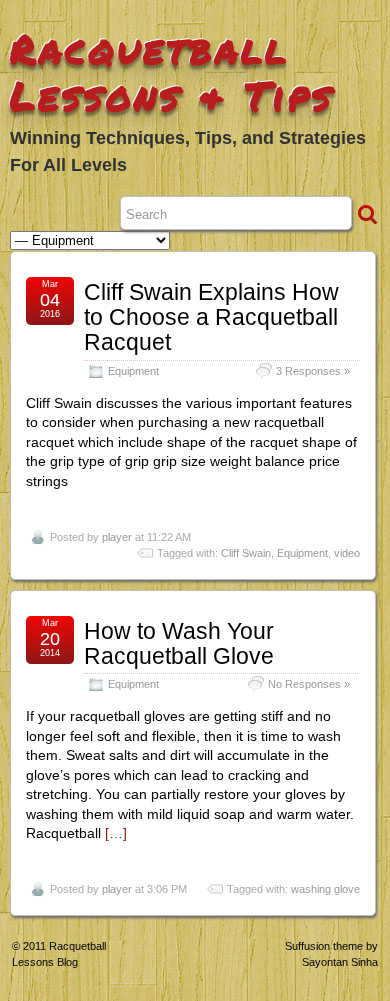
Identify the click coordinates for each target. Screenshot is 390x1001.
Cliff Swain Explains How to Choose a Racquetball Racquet (211, 317)
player (117, 537)
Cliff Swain (246, 553)
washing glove (325, 889)
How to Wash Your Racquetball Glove (179, 643)
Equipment (133, 371)
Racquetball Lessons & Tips (172, 72)
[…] (116, 833)
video (347, 553)
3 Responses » (313, 371)
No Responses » (309, 684)
